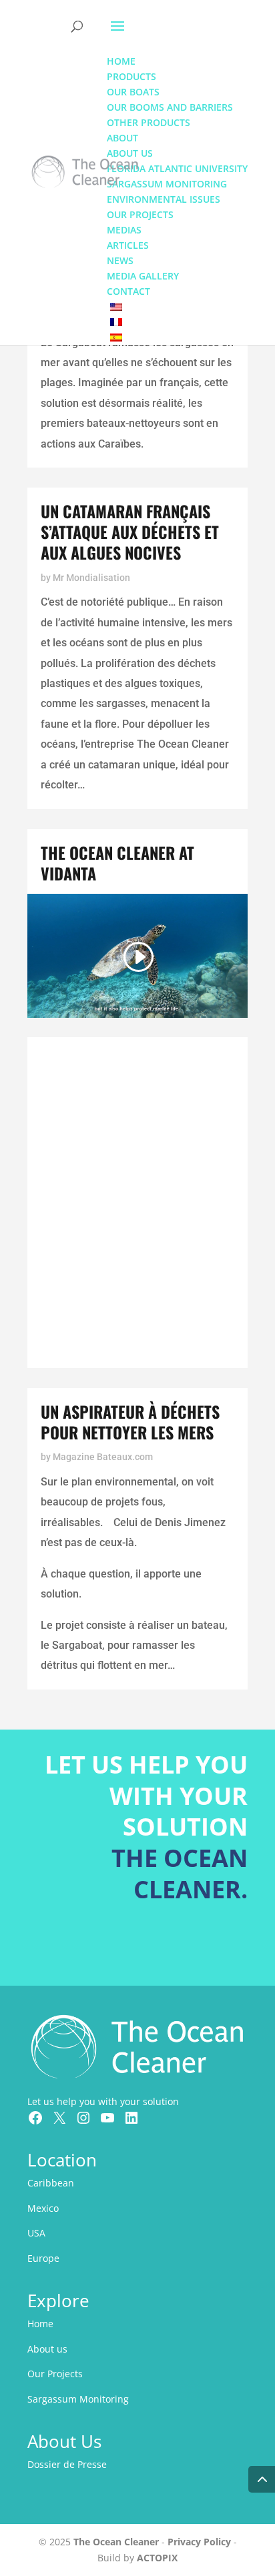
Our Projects (55, 2374)
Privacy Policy (199, 2542)
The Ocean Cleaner (116, 2542)
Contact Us (186, 1949)
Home (40, 2324)
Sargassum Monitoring (78, 2399)
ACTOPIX (157, 2558)
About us (47, 2349)
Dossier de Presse (67, 2464)
